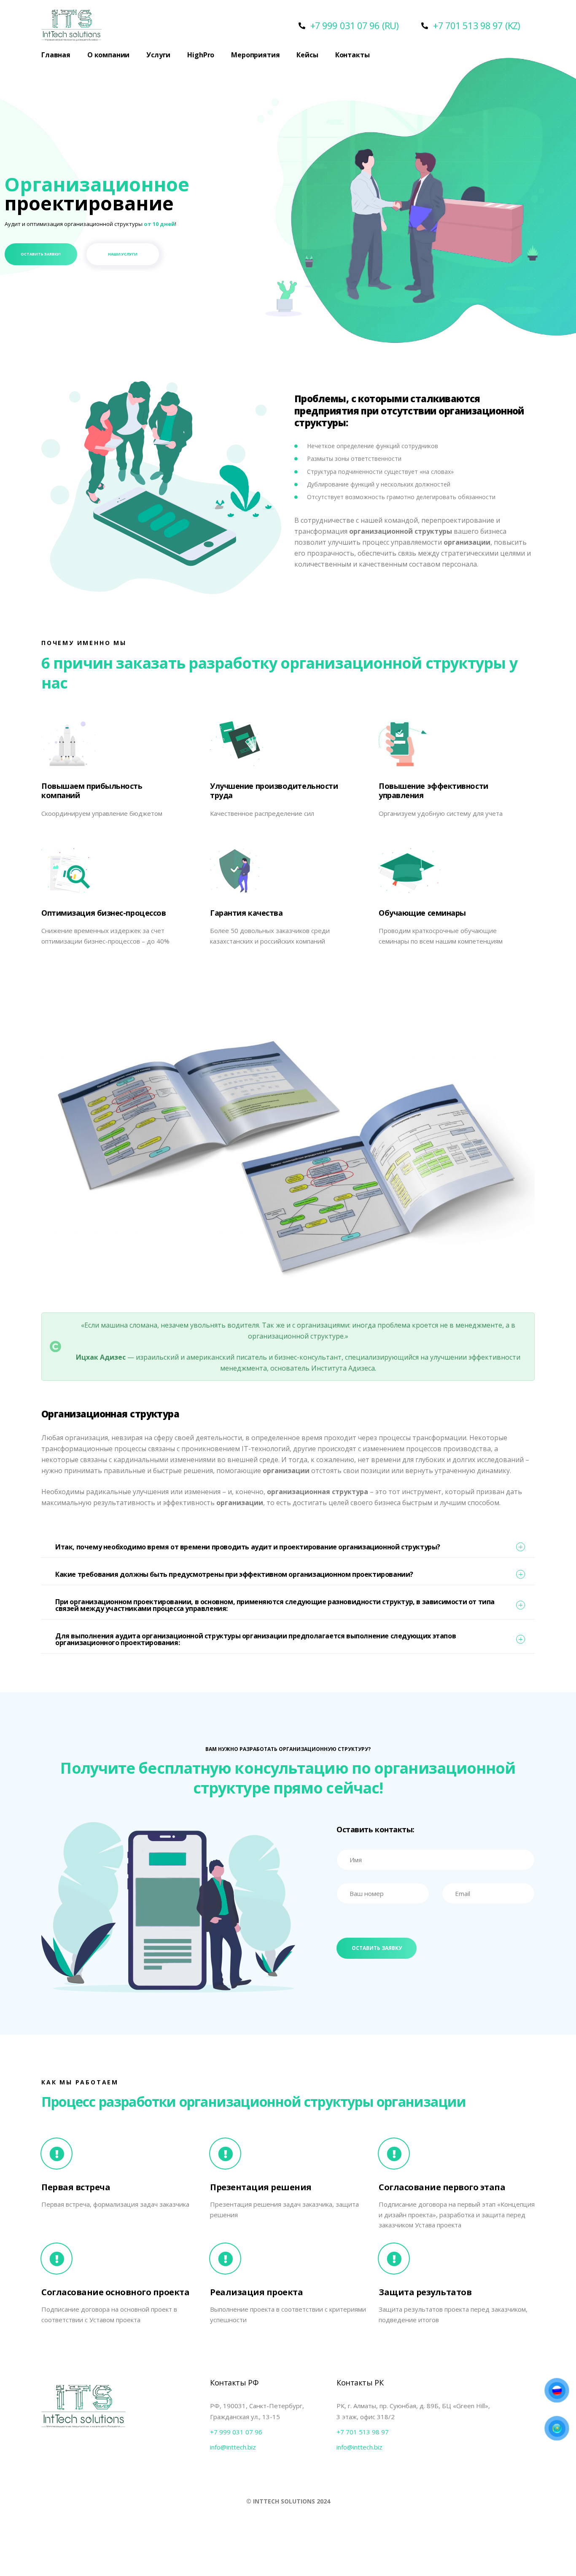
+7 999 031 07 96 (236, 2432)
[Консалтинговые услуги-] (71, 26)
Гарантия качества (246, 913)
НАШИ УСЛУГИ (123, 254)
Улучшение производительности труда (274, 791)
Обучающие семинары (422, 913)
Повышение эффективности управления (433, 791)
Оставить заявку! (41, 254)
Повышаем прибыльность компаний (92, 791)
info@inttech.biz (233, 2447)
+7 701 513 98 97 (363, 2432)
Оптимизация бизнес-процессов (104, 913)
